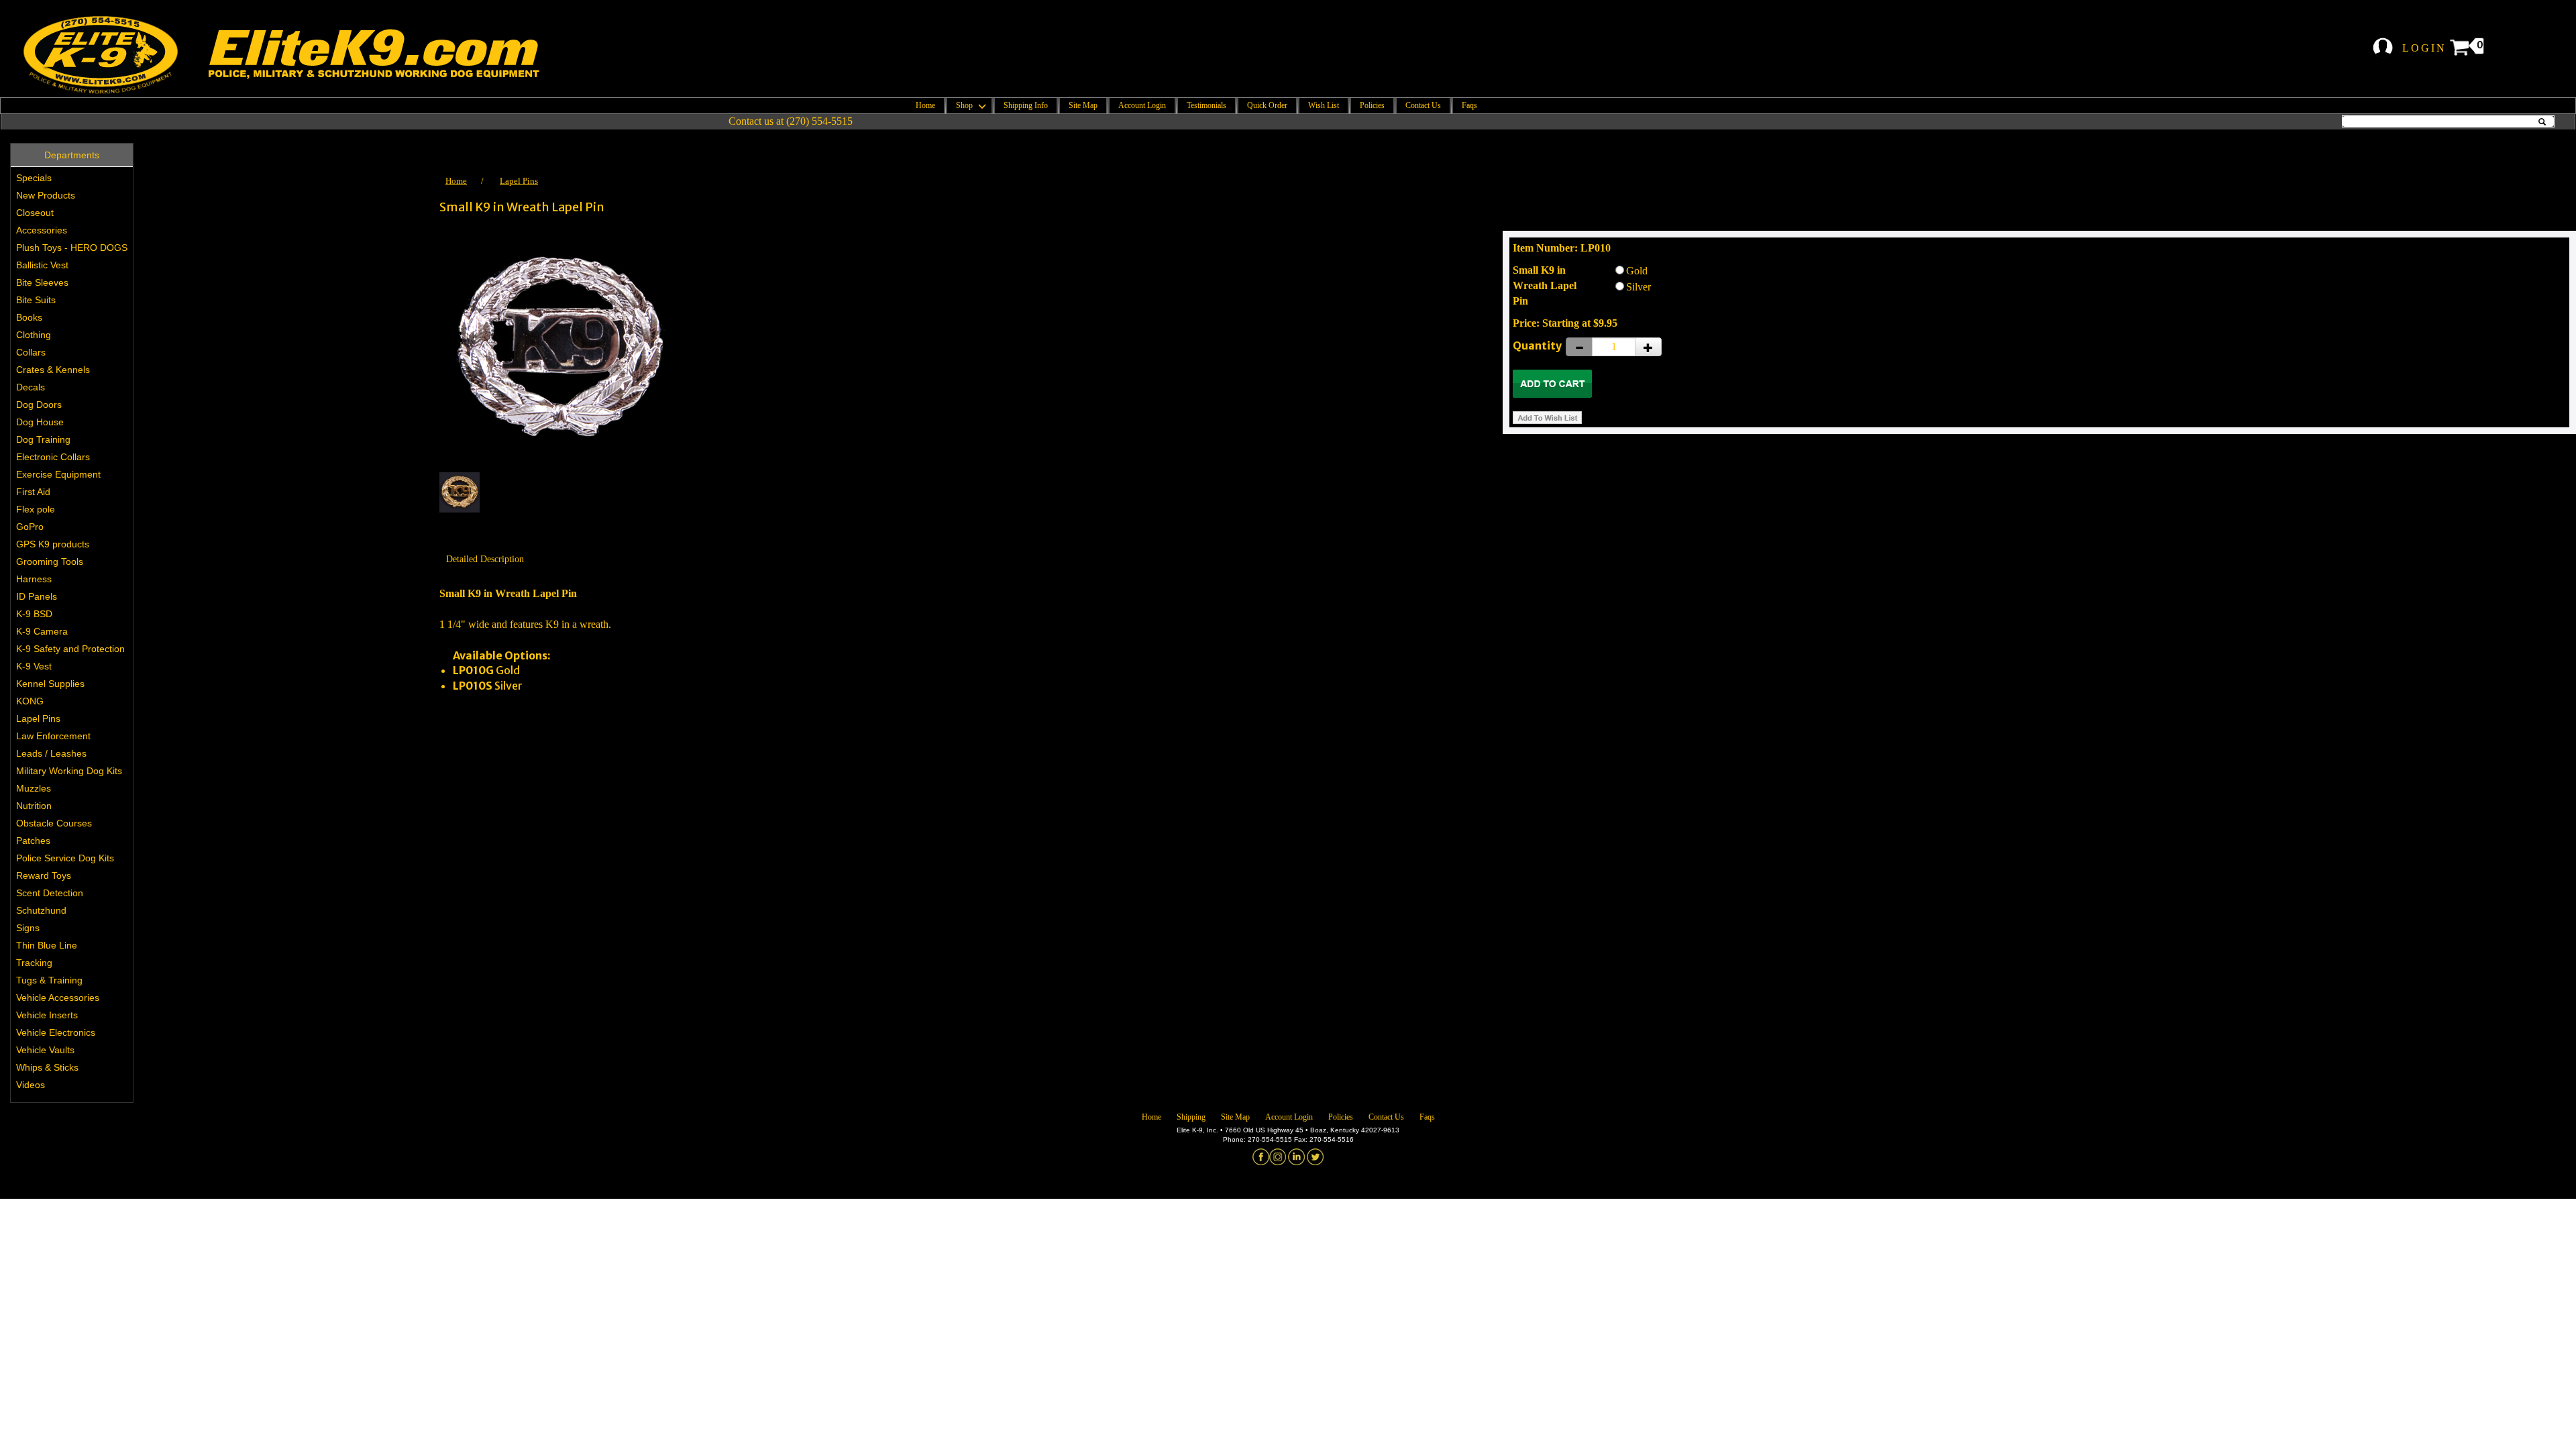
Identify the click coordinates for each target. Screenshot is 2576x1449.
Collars (31, 352)
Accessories (42, 230)
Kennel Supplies (50, 684)
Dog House (40, 422)
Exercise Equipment (58, 474)
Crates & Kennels (53, 370)
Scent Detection (50, 893)
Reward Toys (44, 875)
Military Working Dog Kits (69, 771)
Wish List (1324, 105)
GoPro (30, 527)
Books (29, 317)
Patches (33, 841)
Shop (965, 105)
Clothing (34, 335)
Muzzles (34, 788)
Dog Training (43, 439)
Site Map (1083, 105)
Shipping (1191, 1117)
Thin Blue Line (47, 945)
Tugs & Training (49, 980)
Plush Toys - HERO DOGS (72, 248)
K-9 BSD (34, 614)
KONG (30, 701)
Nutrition (34, 806)
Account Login (1142, 105)
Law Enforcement (53, 736)
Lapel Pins (38, 718)
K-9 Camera (42, 631)
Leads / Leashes (51, 753)
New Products (46, 195)
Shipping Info (1026, 105)
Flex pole (36, 509)
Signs (28, 928)
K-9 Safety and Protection (70, 649)
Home (925, 105)
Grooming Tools (50, 561)
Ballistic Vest (42, 265)
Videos (31, 1085)
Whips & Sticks (47, 1067)
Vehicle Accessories (58, 998)
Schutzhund (41, 910)
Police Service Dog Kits (65, 858)
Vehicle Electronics (56, 1032)
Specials (34, 178)
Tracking (34, 963)
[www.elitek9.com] (299, 55)
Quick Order (1267, 105)
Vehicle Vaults (45, 1050)
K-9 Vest (34, 666)
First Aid (33, 492)
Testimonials (1206, 105)
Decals (31, 387)
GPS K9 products (53, 544)
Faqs (1469, 105)
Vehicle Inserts (47, 1015)
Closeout (35, 213)
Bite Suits (36, 300)
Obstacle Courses (54, 823)
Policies (1372, 105)
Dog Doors (39, 405)
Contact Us (1423, 105)
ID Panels (37, 596)
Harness (34, 579)
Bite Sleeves (42, 282)
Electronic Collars (53, 457)
